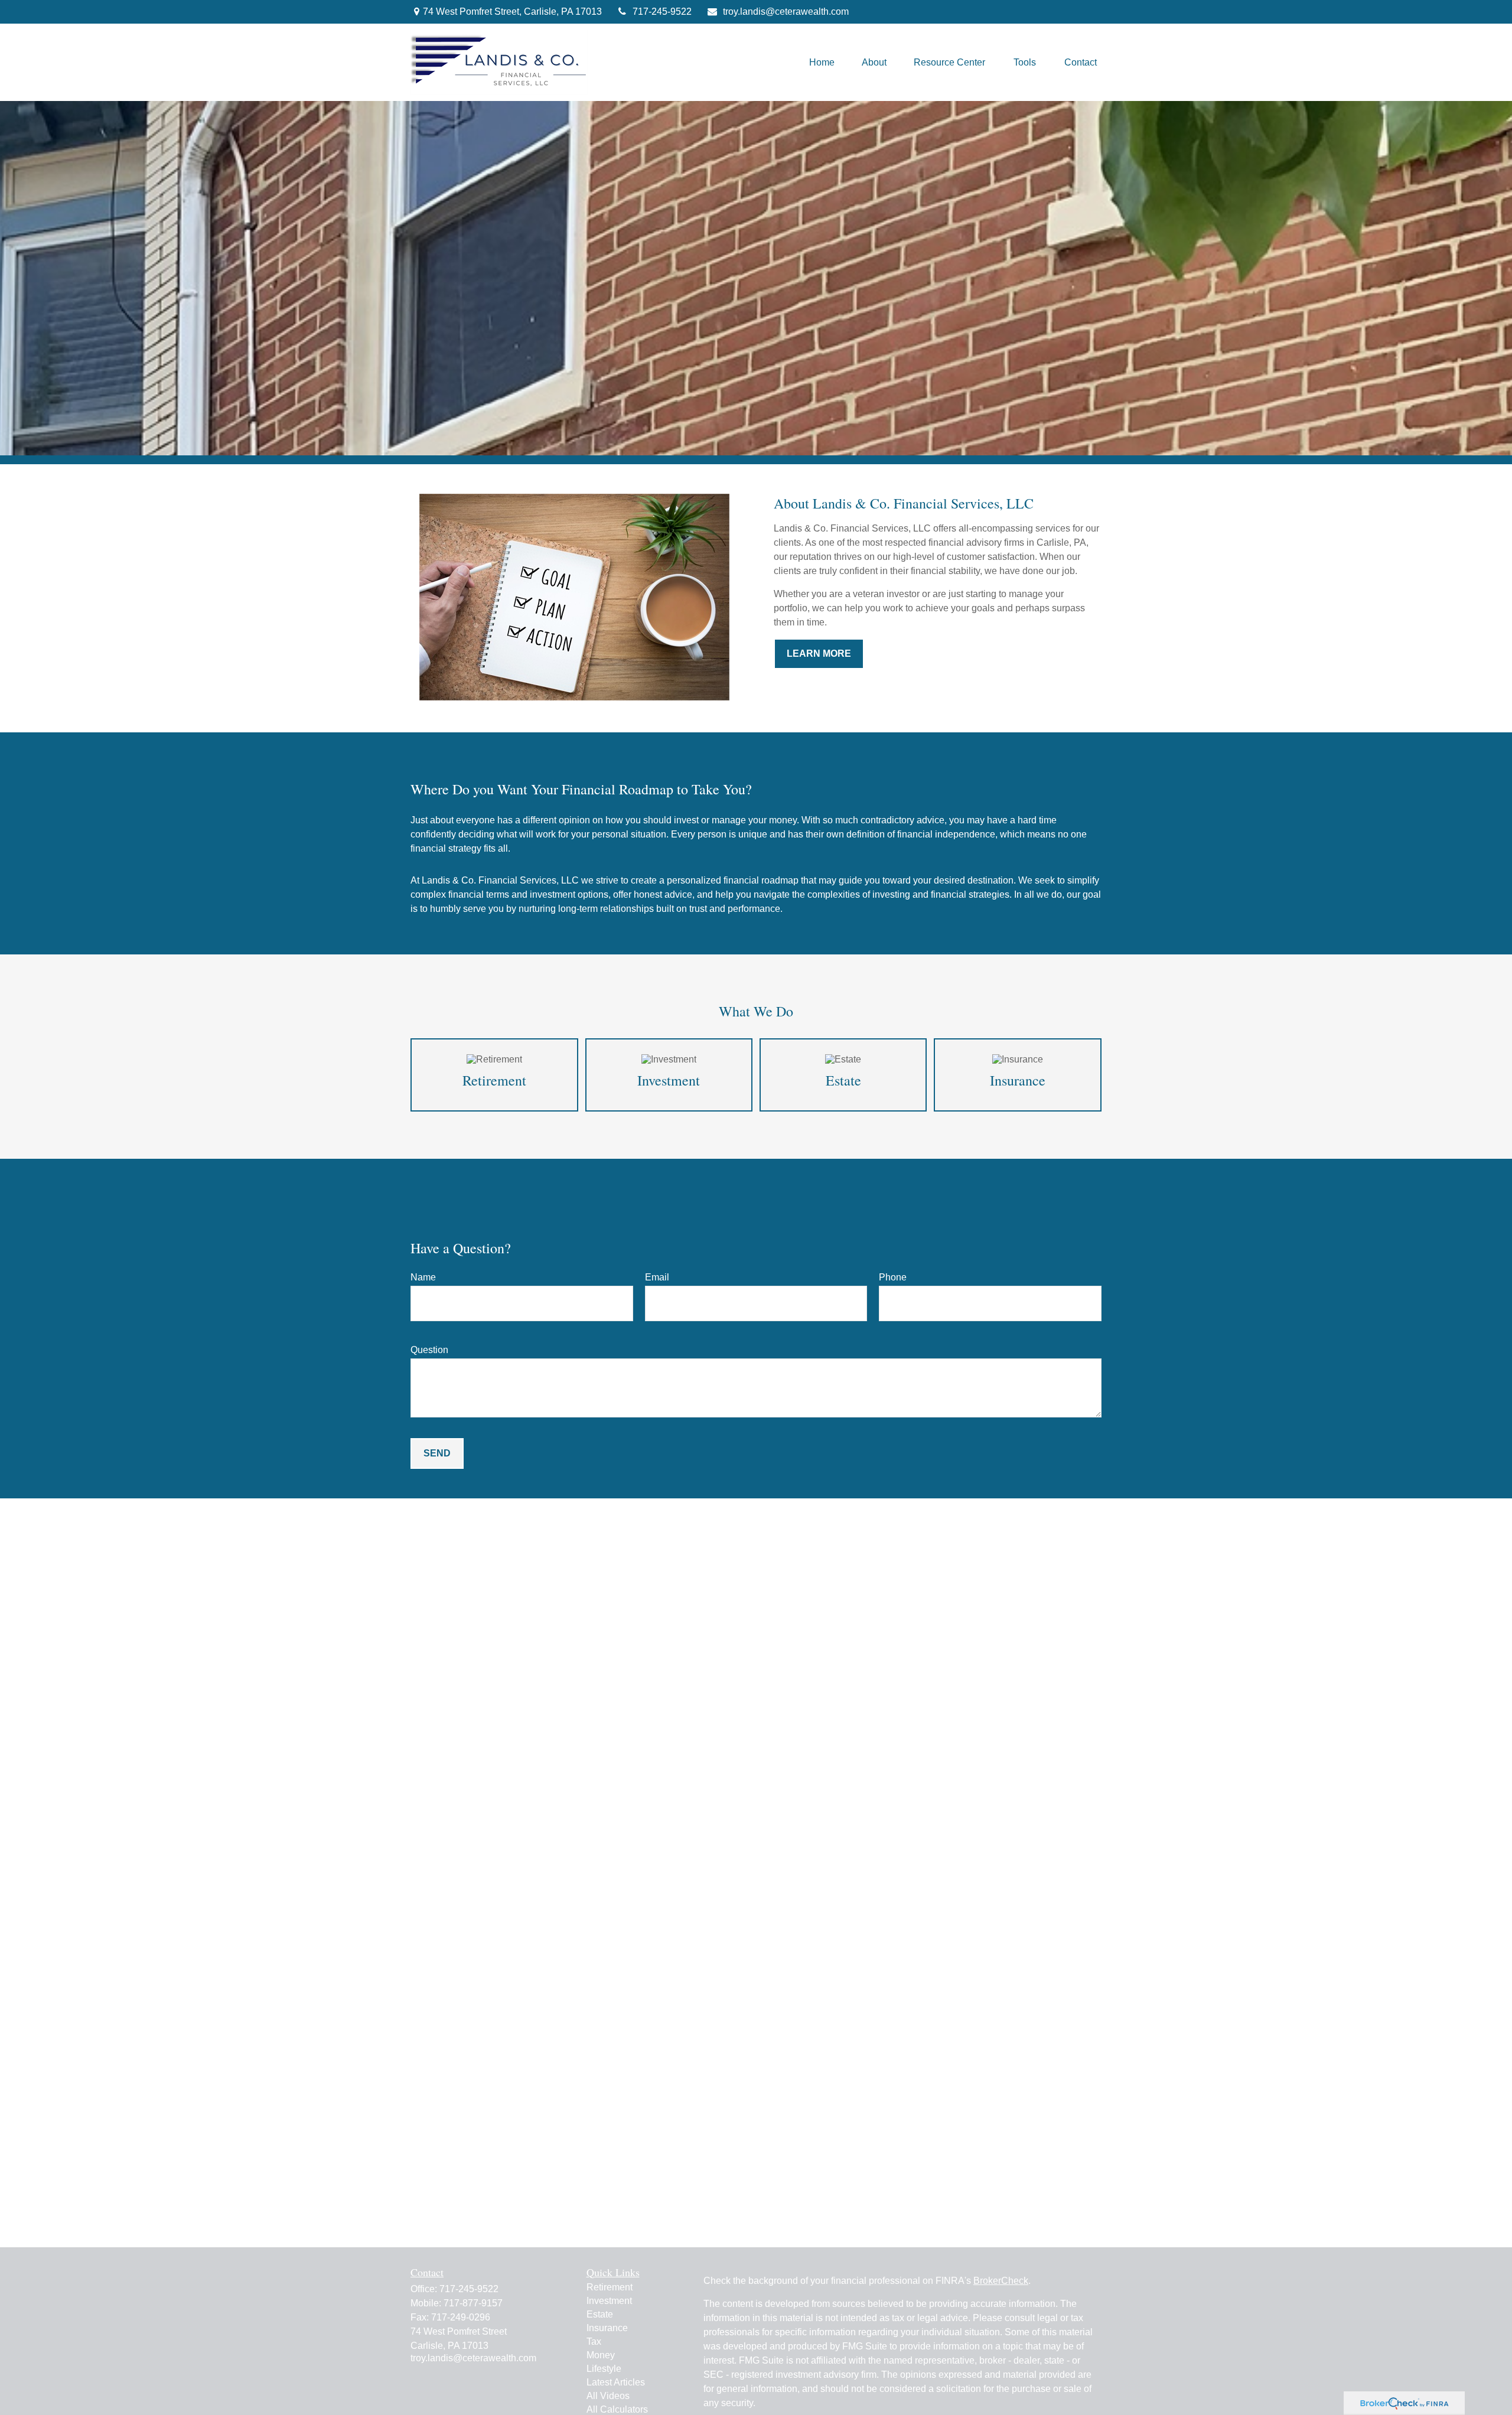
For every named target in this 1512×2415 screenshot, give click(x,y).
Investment (609, 2301)
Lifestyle (604, 2369)
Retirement (610, 2287)
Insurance (607, 2328)
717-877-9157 (473, 2303)
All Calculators (617, 2409)
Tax (594, 2341)
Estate (600, 2314)
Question (429, 1350)
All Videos (608, 2396)
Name (423, 1277)
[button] (822, 62)
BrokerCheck (1001, 2281)
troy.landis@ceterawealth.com (786, 12)
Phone (893, 1277)
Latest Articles (616, 2382)
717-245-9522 (662, 12)
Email (657, 1277)
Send (437, 1453)
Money (601, 2355)
